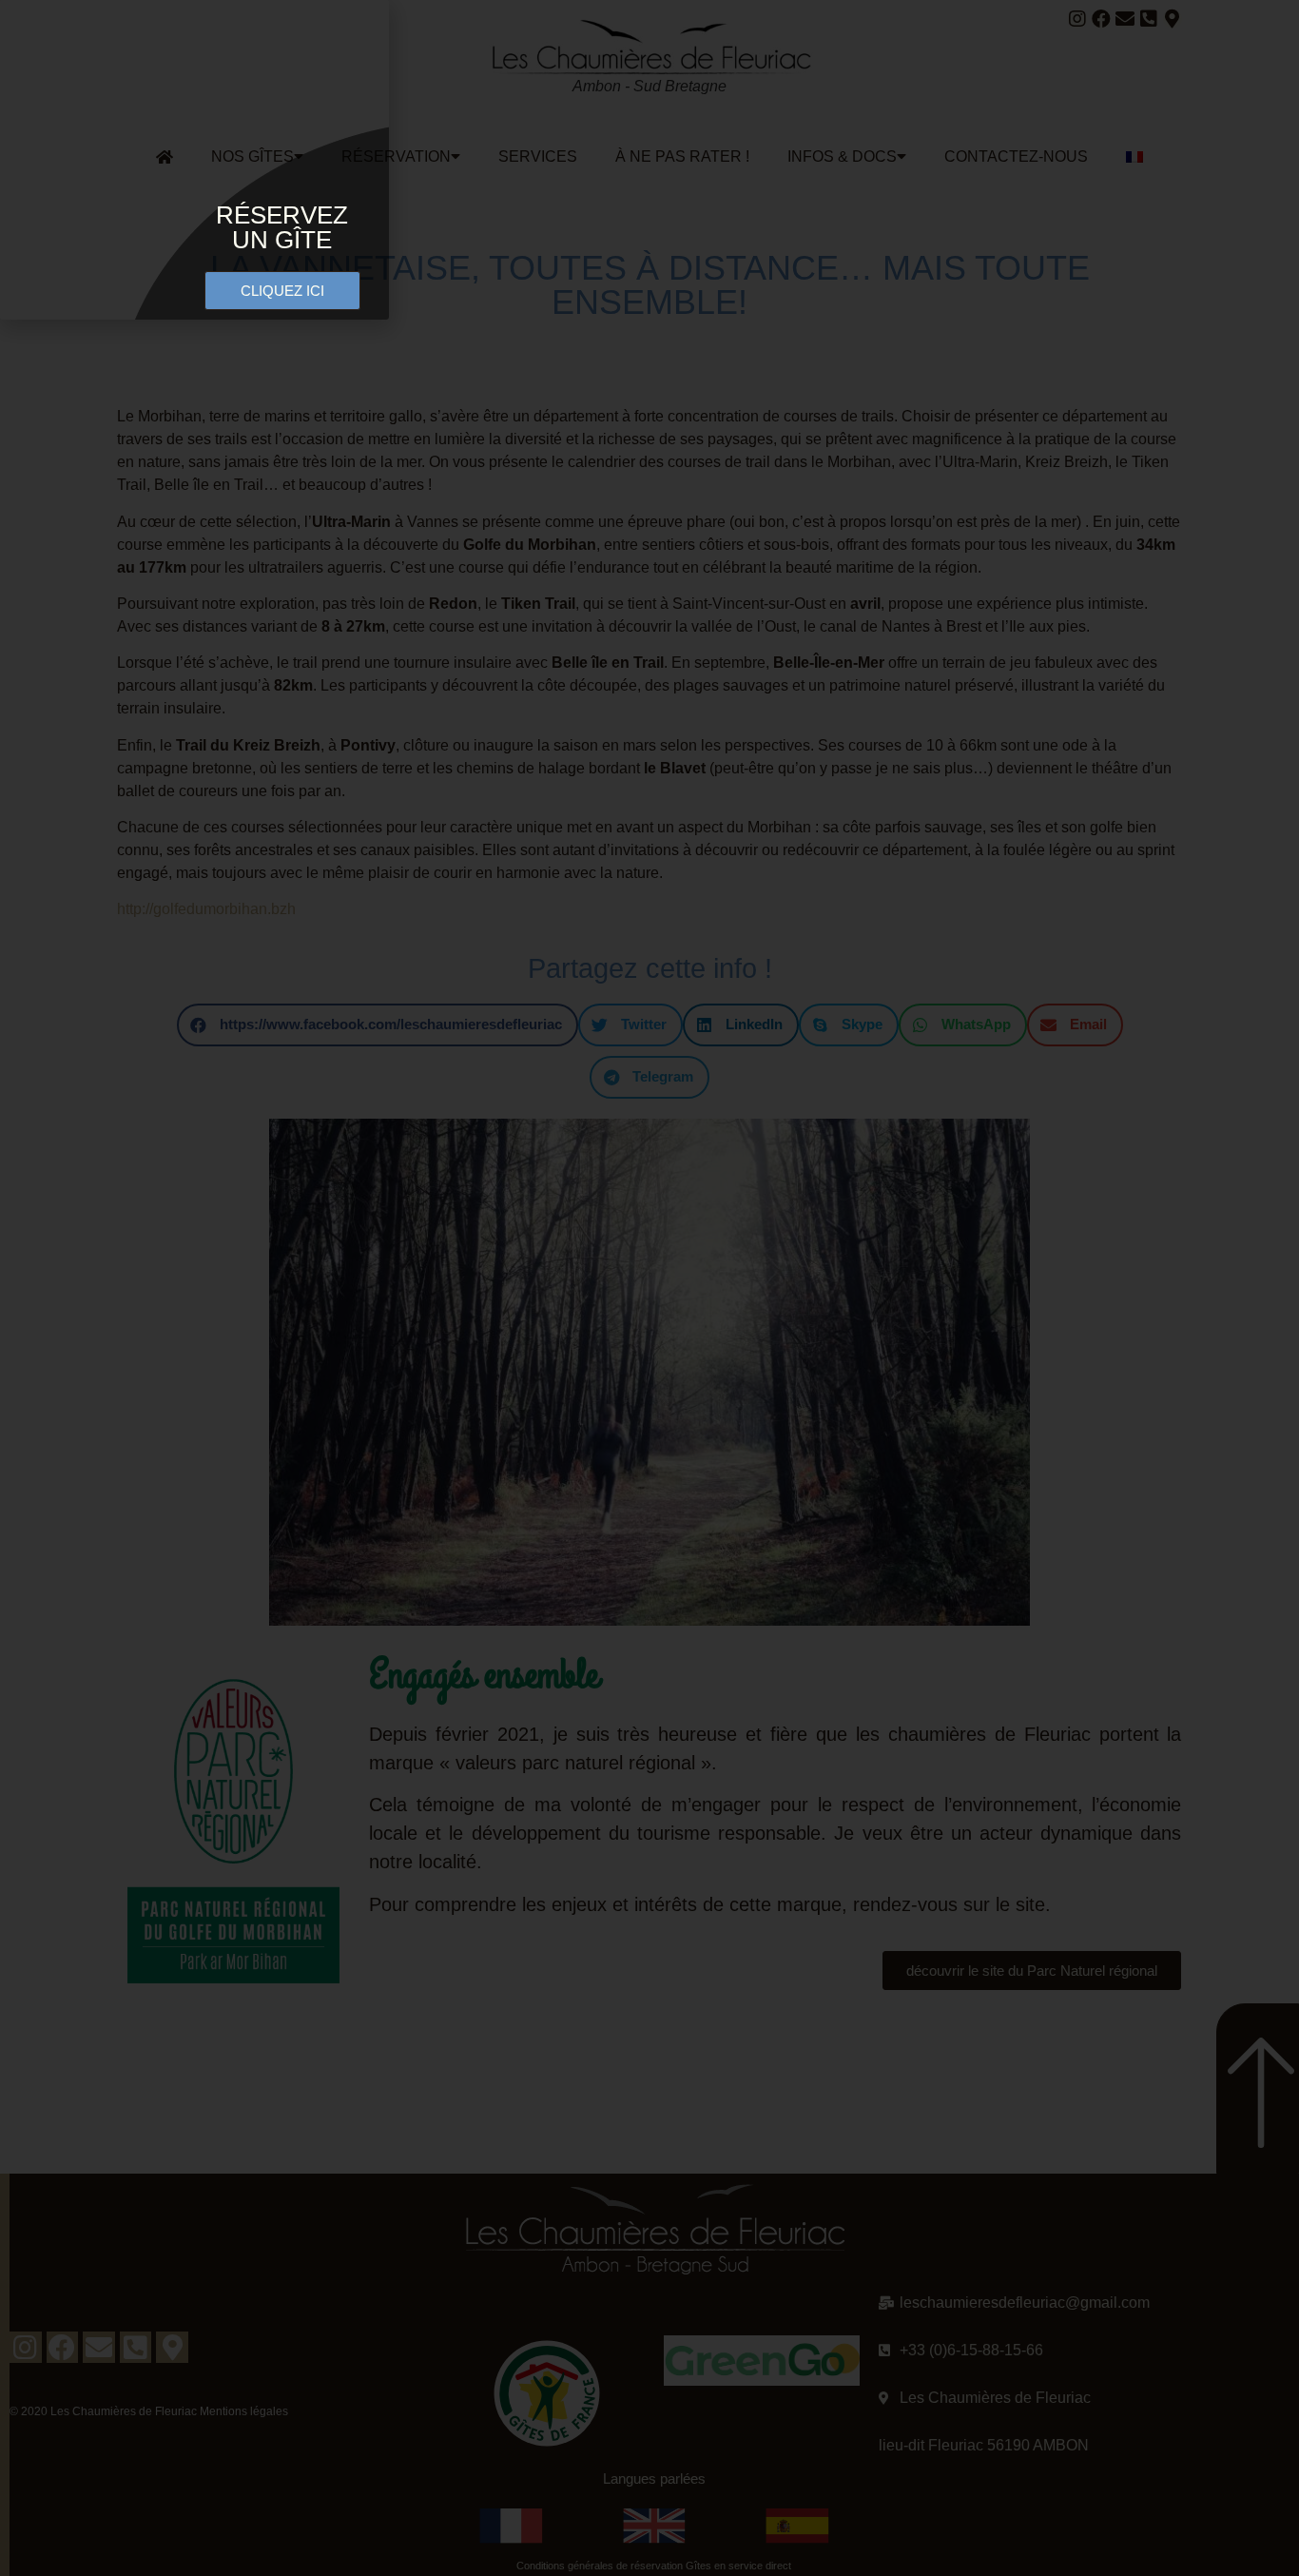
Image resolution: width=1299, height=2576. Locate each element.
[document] (649, 1288)
